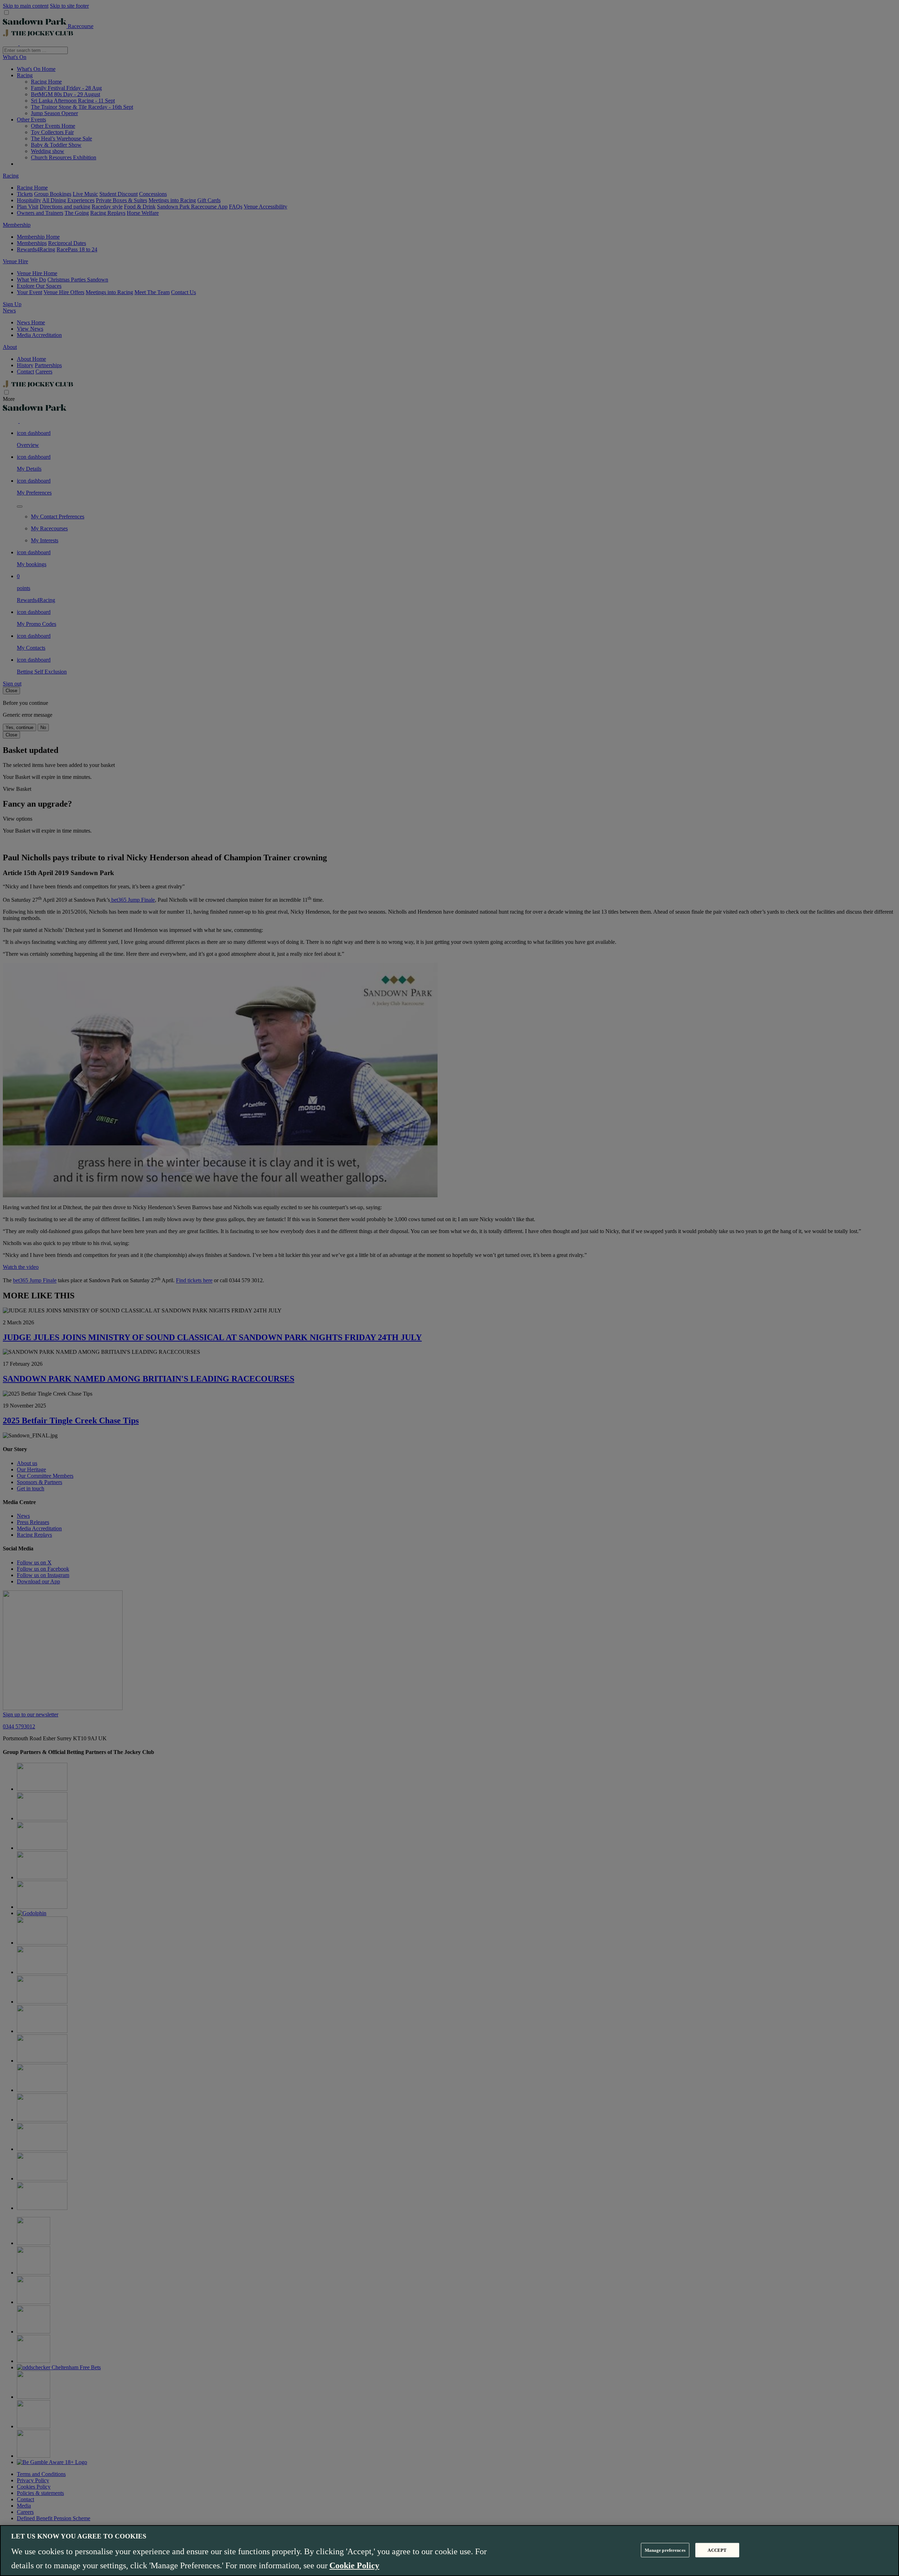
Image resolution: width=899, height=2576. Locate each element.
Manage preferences (665, 2550)
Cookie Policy (354, 2565)
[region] (449, 2551)
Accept (717, 2550)
